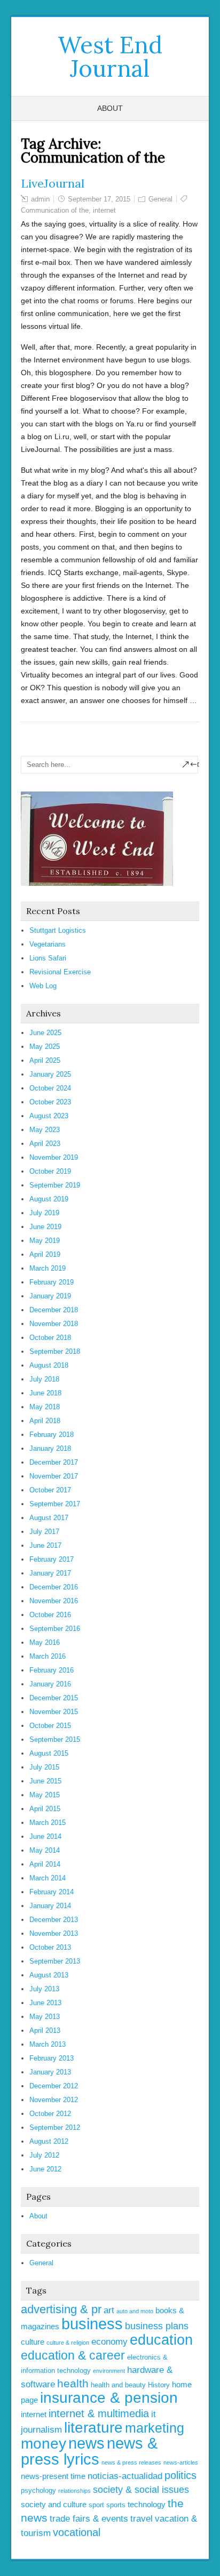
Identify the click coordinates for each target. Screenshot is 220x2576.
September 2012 (55, 2127)
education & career (73, 2355)
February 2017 (52, 1559)
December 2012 (54, 2086)
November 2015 (54, 1712)
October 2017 (50, 1490)
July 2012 (44, 2155)
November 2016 (54, 1601)
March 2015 (48, 1823)
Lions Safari (48, 958)
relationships (74, 2491)
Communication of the (55, 210)
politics (180, 2475)
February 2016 (52, 1670)
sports (116, 2505)
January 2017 (50, 1573)
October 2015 (50, 1726)
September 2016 (55, 1629)
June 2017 (45, 1545)
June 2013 (45, 2003)
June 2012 (45, 2169)
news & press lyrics (89, 2451)
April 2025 (45, 1060)
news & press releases (131, 2462)
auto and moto (135, 2311)
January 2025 (50, 1074)
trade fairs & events (89, 2519)
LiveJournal (53, 183)
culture (33, 2342)
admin (40, 199)
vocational (77, 2532)
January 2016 (50, 1684)
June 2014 (45, 1836)
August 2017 (49, 1518)
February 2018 (52, 1435)
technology (147, 2504)
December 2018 (54, 1310)
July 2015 (44, 1767)
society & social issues (141, 2490)
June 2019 (45, 1227)
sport (96, 2505)
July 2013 (44, 1989)
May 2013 (45, 2017)
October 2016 (50, 1615)
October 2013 (50, 1947)
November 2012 (54, 2100)
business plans (157, 2326)
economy (109, 2342)
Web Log (43, 986)
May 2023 (45, 1130)
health (73, 2383)
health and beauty (118, 2385)
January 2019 (50, 1296)
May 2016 (45, 1642)
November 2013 (54, 1933)
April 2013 (45, 2030)
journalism (41, 2430)
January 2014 (50, 1906)
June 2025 (45, 1033)
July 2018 (44, 1379)
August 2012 (49, 2141)
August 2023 (49, 1116)
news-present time (53, 2476)
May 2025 (45, 1047)
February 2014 (52, 1892)
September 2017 (55, 1504)
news (87, 2443)
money (44, 2444)
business (92, 2324)
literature (93, 2428)
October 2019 (50, 1171)
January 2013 (50, 2072)
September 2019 (55, 1185)
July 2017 (44, 1532)
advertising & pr (61, 2309)
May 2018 (45, 1407)
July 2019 (44, 1213)
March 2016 (48, 1656)
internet (104, 210)
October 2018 (50, 1338)
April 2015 (45, 1809)
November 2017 (54, 1476)
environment (109, 2371)
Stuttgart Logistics (58, 930)
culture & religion (68, 2343)
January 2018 (50, 1448)
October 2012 (50, 2114)
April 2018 (45, 1421)
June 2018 (45, 1393)
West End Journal (110, 56)
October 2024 (50, 1088)
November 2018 (54, 1324)
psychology (38, 2490)
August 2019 (49, 1199)
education (161, 2340)
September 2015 (55, 1739)
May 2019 (45, 1241)
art (109, 2310)
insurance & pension (109, 2398)
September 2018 (55, 1351)
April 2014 (45, 1864)
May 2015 (45, 1795)
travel (142, 2519)
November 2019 (54, 1157)
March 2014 (48, 1878)
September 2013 (55, 1961)
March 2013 (48, 2044)
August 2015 (49, 1753)
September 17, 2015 (99, 199)
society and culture (54, 2504)
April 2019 (45, 1254)
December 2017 (54, 1462)
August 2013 (49, 1975)
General (160, 199)
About (110, 108)
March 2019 (48, 1268)
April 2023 (45, 1144)
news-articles (181, 2462)
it (154, 2414)
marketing (155, 2428)
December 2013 (54, 1920)
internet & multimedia (99, 2413)
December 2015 (54, 1698)
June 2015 (45, 1781)
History (159, 2385)
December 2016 (54, 1587)
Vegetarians (48, 944)
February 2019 (52, 1282)
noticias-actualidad (125, 2476)
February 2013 (52, 2058)
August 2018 (49, 1365)
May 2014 (45, 1850)
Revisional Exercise (60, 972)
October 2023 (50, 1102)
